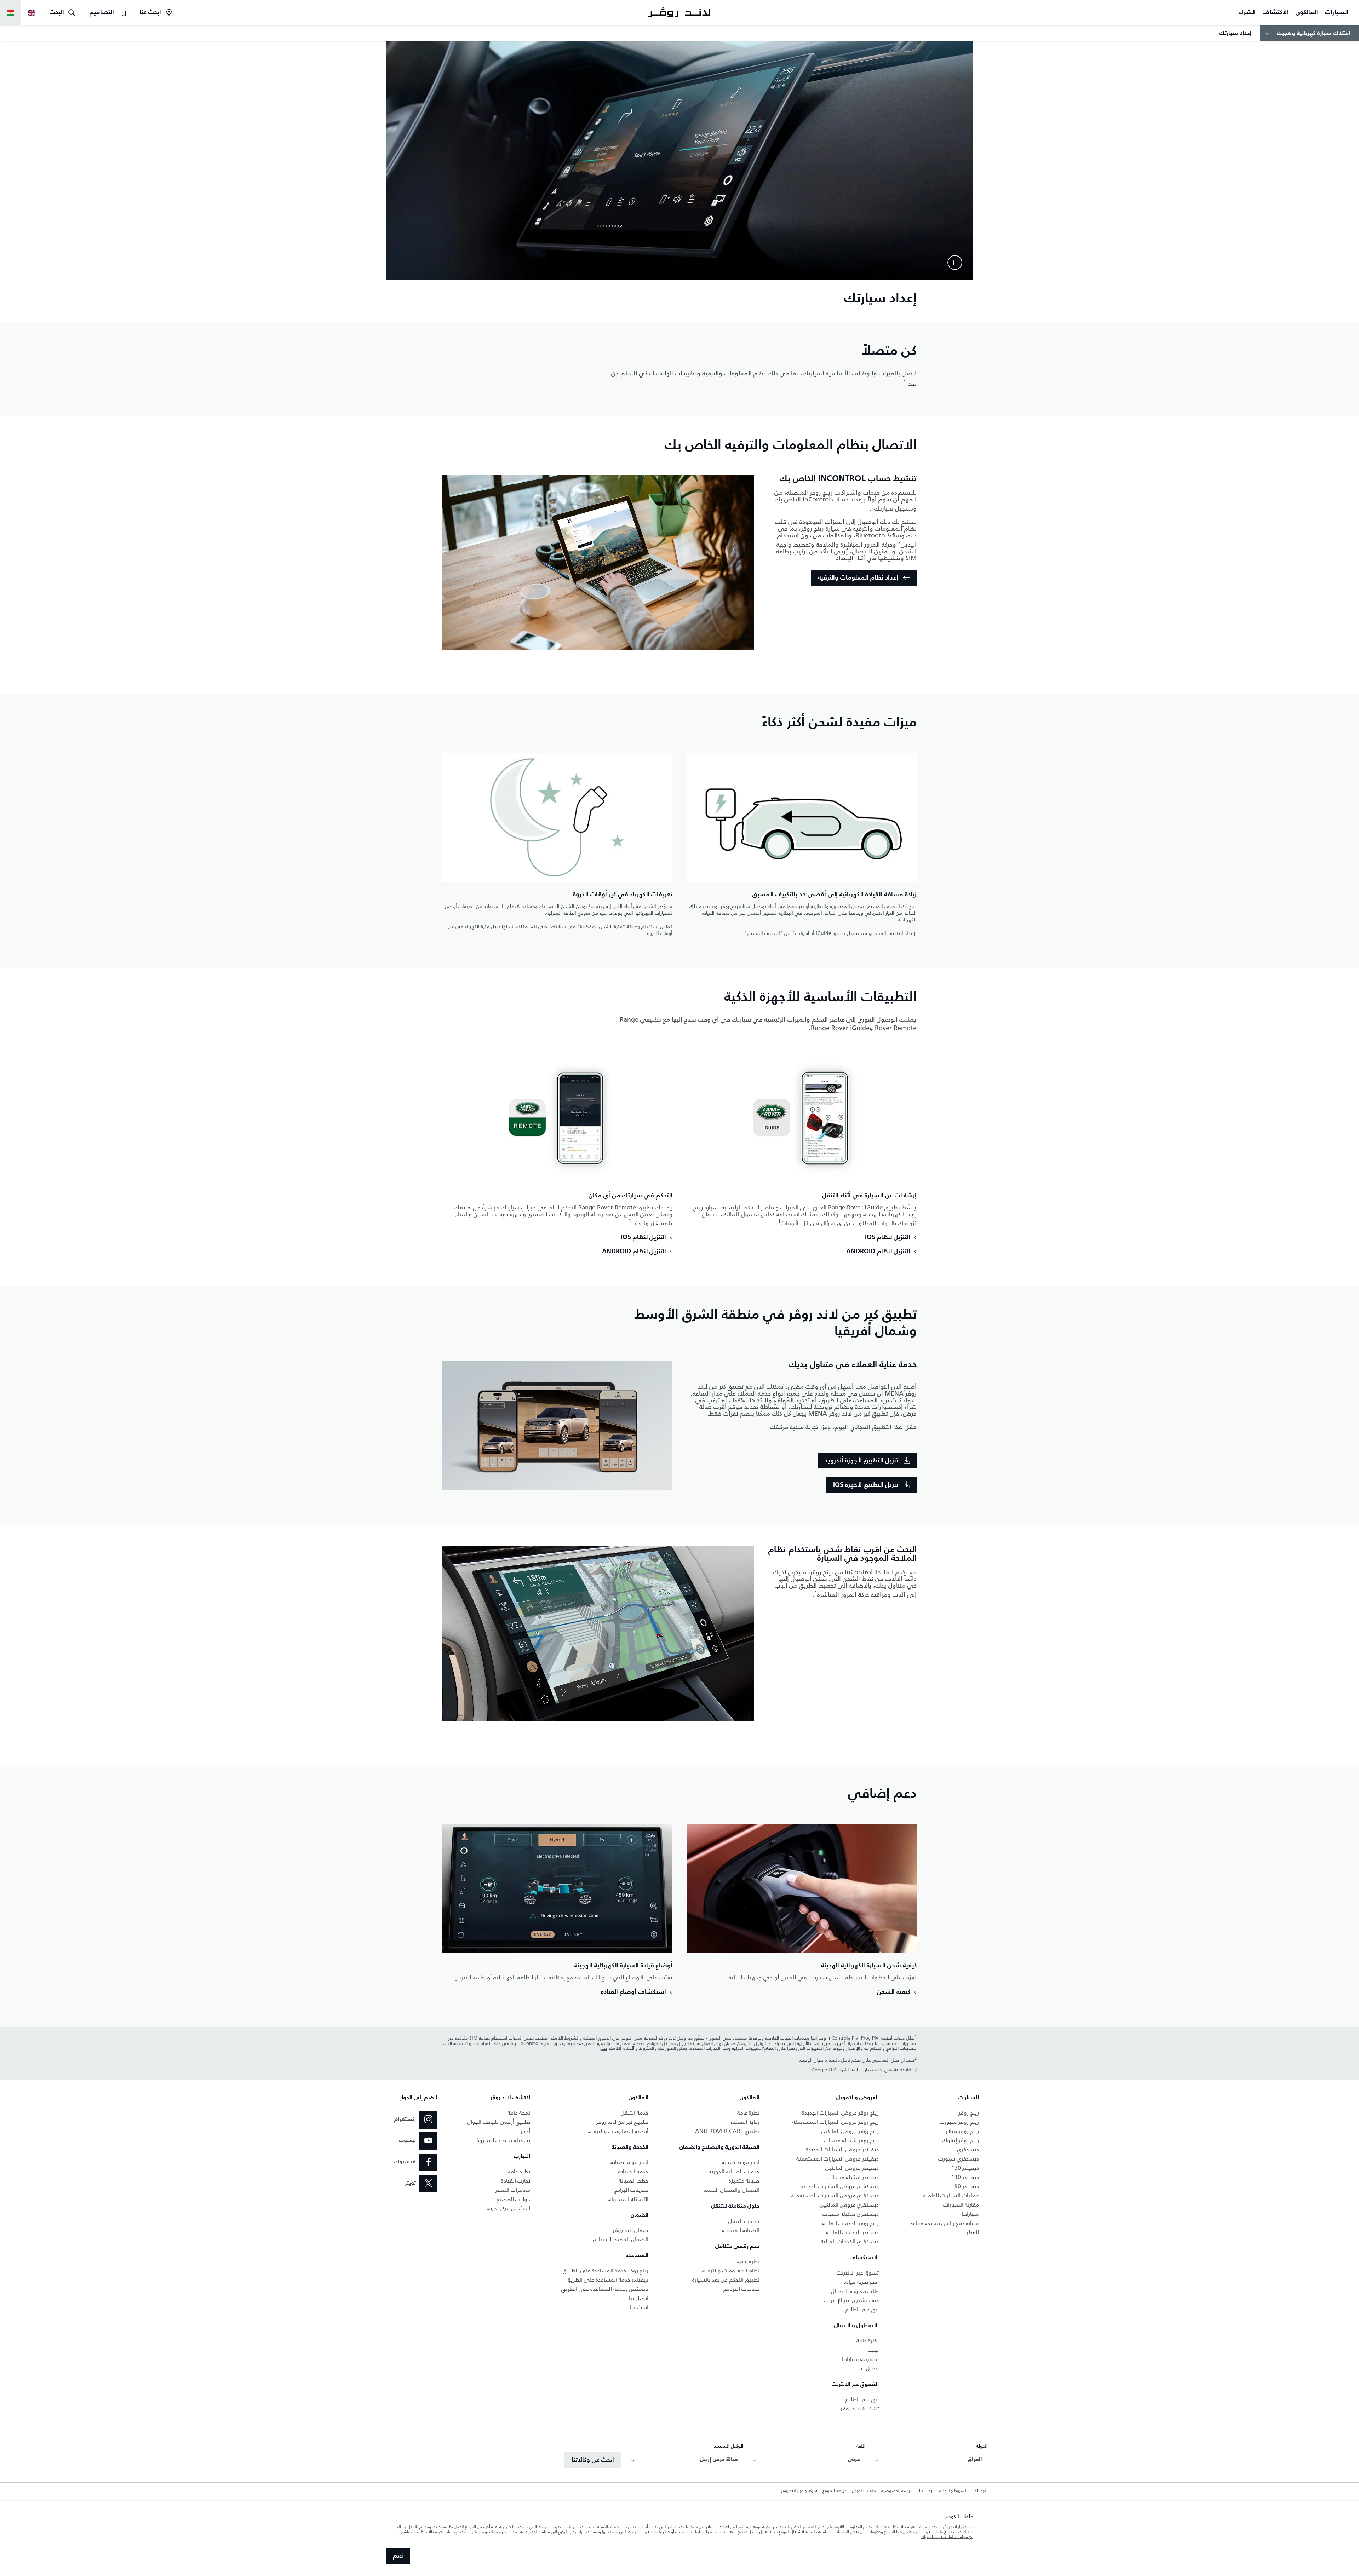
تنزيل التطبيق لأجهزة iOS (866, 1485)
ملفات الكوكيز (864, 2491)
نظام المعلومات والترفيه (731, 2270)
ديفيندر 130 (965, 2168)
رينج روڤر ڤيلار (962, 2131)
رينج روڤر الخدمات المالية (850, 2223)
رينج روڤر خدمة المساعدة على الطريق (606, 2270)
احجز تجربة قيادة (861, 2282)
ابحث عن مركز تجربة (509, 2208)
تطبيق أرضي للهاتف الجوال (499, 2122)
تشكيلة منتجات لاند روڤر (502, 2140)
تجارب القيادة (516, 2181)
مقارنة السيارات (961, 2205)
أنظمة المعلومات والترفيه (618, 2131)
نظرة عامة (868, 2341)
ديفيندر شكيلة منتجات (853, 2177)
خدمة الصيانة (633, 2171)
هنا (604, 2048)
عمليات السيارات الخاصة (951, 2195)
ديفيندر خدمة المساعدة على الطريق (607, 2280)
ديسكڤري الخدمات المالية (850, 2241)
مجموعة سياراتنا (860, 2359)
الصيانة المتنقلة (741, 2230)
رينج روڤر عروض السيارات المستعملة (836, 2122)
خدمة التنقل (635, 2113)
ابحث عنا (639, 2307)
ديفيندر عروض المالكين (852, 2168)
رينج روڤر (969, 2113)
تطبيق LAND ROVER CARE (726, 2131)
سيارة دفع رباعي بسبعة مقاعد (944, 2223)
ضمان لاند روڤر (630, 2230)
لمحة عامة (519, 2113)
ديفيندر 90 (967, 2186)
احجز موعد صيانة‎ (629, 2162)
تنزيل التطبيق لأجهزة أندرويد (861, 1461)
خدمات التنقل (744, 2221)
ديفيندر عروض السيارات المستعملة (838, 2159)
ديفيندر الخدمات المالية (852, 2232)
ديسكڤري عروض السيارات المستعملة (835, 2195)
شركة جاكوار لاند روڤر (799, 2491)
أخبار (525, 2131)
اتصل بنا (869, 2368)
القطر (973, 2232)
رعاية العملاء (745, 2122)
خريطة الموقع (835, 2491)
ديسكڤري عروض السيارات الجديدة (840, 2186)
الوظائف (980, 2491)
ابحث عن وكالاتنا (593, 2460)
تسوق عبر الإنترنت (858, 2273)
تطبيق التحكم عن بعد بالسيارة (726, 2280)
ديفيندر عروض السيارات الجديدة (842, 2149)
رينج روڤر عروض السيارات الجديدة (840, 2113)
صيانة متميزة (744, 2181)
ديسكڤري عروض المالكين (849, 2205)
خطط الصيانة (633, 2181)
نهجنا (873, 2350)
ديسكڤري (968, 2149)
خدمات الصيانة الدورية (734, 2171)
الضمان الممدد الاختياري (621, 2239)
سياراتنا (970, 2214)
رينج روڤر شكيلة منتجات (851, 2140)
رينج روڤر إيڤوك (961, 2140)
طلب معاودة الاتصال (855, 2291)
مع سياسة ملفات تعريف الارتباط (947, 2537)
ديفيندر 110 (965, 2177)
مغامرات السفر (513, 2190)
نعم (398, 2556)
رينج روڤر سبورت (959, 2122)
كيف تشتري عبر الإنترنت (851, 2300)
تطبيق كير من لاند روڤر (622, 2122)
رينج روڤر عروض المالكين (850, 2131)
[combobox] (928, 2460)
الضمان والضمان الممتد (732, 2190)
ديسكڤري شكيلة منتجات (851, 2214)
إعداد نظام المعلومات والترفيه (858, 578)
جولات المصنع (513, 2199)
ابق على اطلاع (862, 2309)
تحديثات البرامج (631, 2190)
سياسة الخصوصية (898, 2491)
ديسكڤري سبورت (959, 2159)
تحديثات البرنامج (741, 2289)
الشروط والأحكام (953, 2491)
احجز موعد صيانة (741, 2162)
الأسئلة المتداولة (628, 2199)
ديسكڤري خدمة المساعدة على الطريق (605, 2289)
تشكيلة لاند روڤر (860, 2408)
